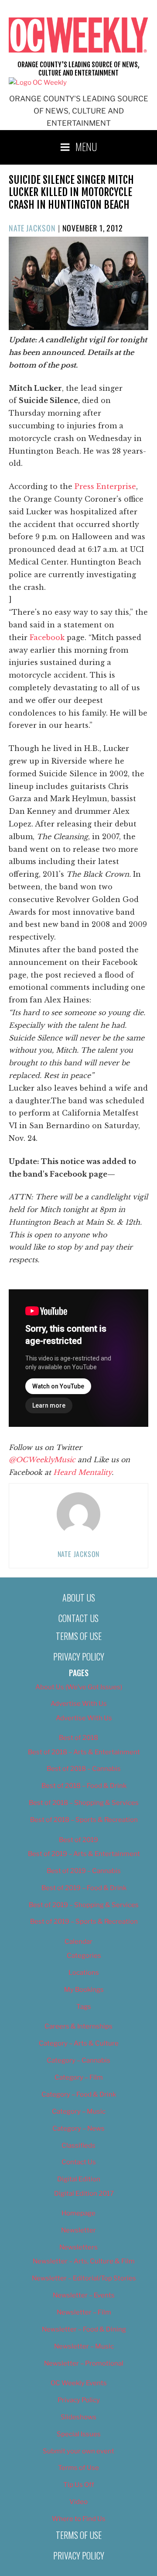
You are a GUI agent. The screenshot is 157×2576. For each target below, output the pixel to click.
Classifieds (78, 2146)
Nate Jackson (32, 228)
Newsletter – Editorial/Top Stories (84, 2278)
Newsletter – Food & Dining (84, 2329)
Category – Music (79, 2111)
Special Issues (79, 2434)
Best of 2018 (78, 1738)
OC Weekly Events (79, 2383)
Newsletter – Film (84, 2312)
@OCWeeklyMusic (43, 1460)
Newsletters (78, 2247)
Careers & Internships (78, 2026)
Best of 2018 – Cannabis (84, 1769)
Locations (84, 1973)
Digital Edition (79, 2179)
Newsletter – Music (84, 2346)
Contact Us (78, 1618)
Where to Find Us (79, 2519)
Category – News (78, 2128)
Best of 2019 (78, 1840)
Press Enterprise (105, 486)
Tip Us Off (79, 2485)
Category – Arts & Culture (79, 2043)
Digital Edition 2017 (84, 2194)
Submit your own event (78, 2451)
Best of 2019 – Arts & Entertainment (84, 1854)
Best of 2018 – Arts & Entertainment (84, 1752)
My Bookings (84, 1990)
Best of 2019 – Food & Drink (84, 1888)
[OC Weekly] (38, 83)
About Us (79, 1598)
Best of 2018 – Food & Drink (84, 1786)
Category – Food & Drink (79, 2094)
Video (78, 2502)
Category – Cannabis (78, 2060)
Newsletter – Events (84, 2295)
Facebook (46, 637)
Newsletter (78, 2230)
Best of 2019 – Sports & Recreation (84, 1922)
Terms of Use (79, 1636)
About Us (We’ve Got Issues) (79, 1687)
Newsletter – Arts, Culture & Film (84, 2261)
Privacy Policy (79, 1656)
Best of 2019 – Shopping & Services (84, 1905)
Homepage (78, 2213)
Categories (84, 1956)
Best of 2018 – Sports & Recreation (84, 1820)
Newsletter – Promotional (84, 2363)
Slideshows (78, 2417)
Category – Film (79, 2077)
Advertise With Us (79, 1704)
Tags (84, 2007)
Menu (86, 146)
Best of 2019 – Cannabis (84, 1871)
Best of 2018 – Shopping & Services (84, 1803)
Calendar (78, 1942)
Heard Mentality (82, 1472)
